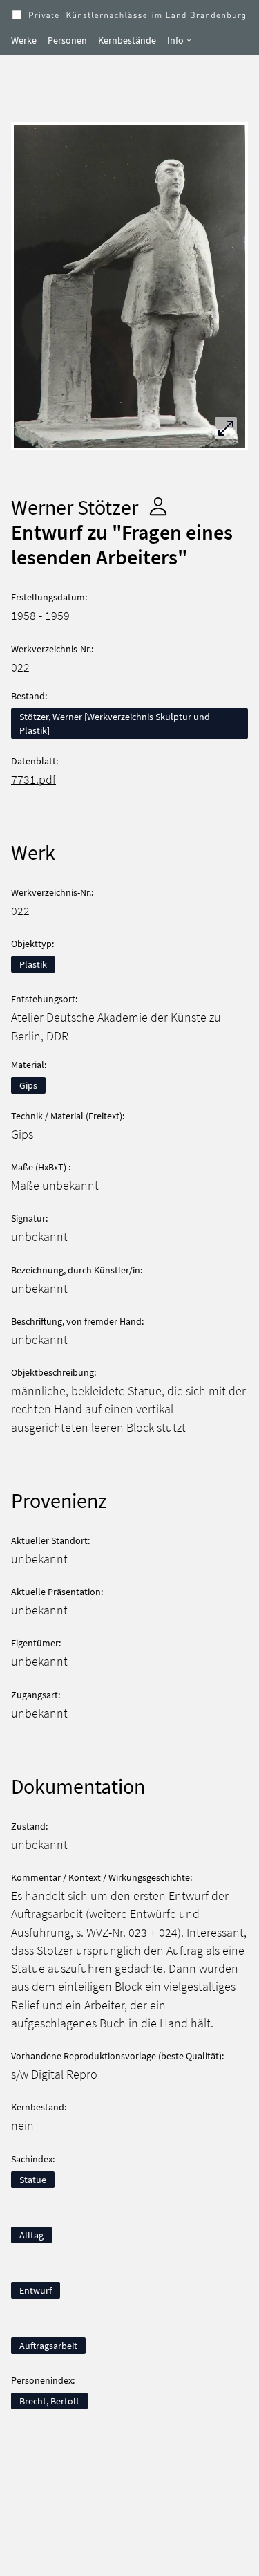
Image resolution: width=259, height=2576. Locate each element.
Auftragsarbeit (48, 2346)
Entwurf (36, 2290)
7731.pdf (33, 780)
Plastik (33, 964)
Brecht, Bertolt (49, 2401)
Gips (28, 1085)
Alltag (31, 2235)
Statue (33, 2180)
